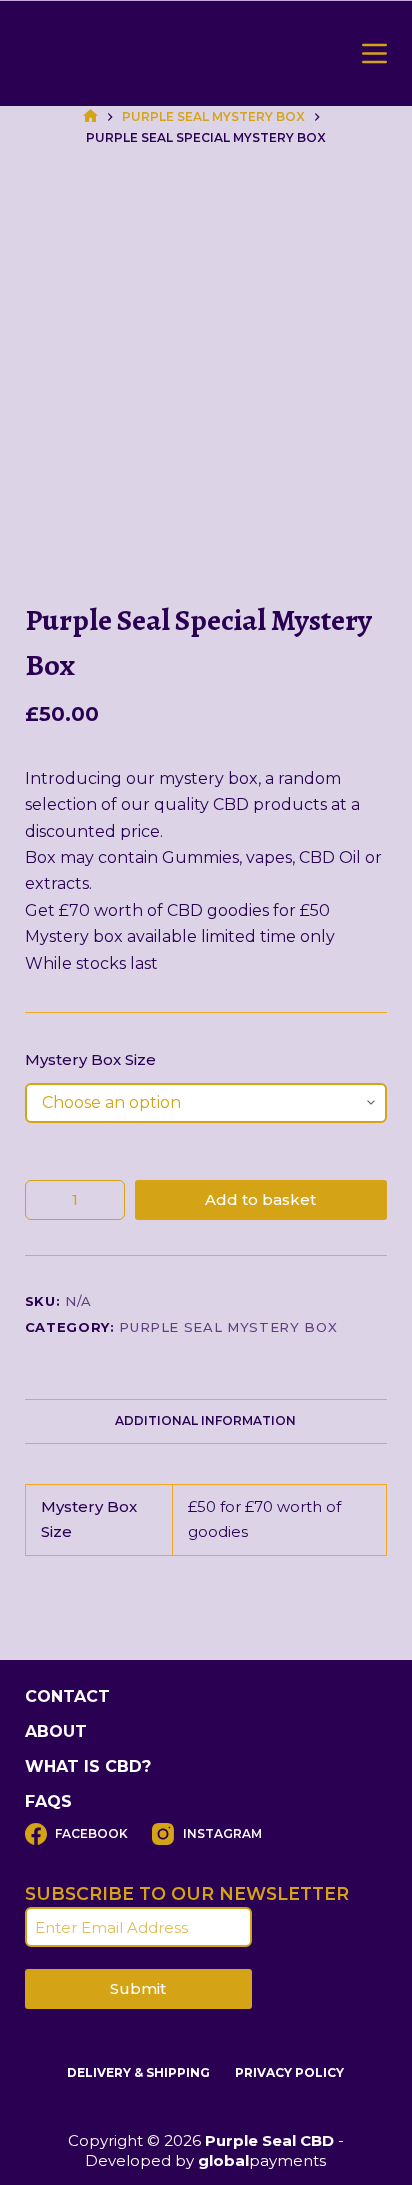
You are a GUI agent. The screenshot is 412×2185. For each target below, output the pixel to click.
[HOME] (90, 116)
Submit (138, 1988)
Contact (67, 1696)
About (56, 1731)
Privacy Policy (289, 2072)
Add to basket (260, 1199)
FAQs (48, 1801)
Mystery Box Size (90, 1059)
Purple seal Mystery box (228, 1327)
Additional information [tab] (205, 1420)
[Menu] (374, 53)
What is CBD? (88, 1766)
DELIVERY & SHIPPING (138, 2072)
